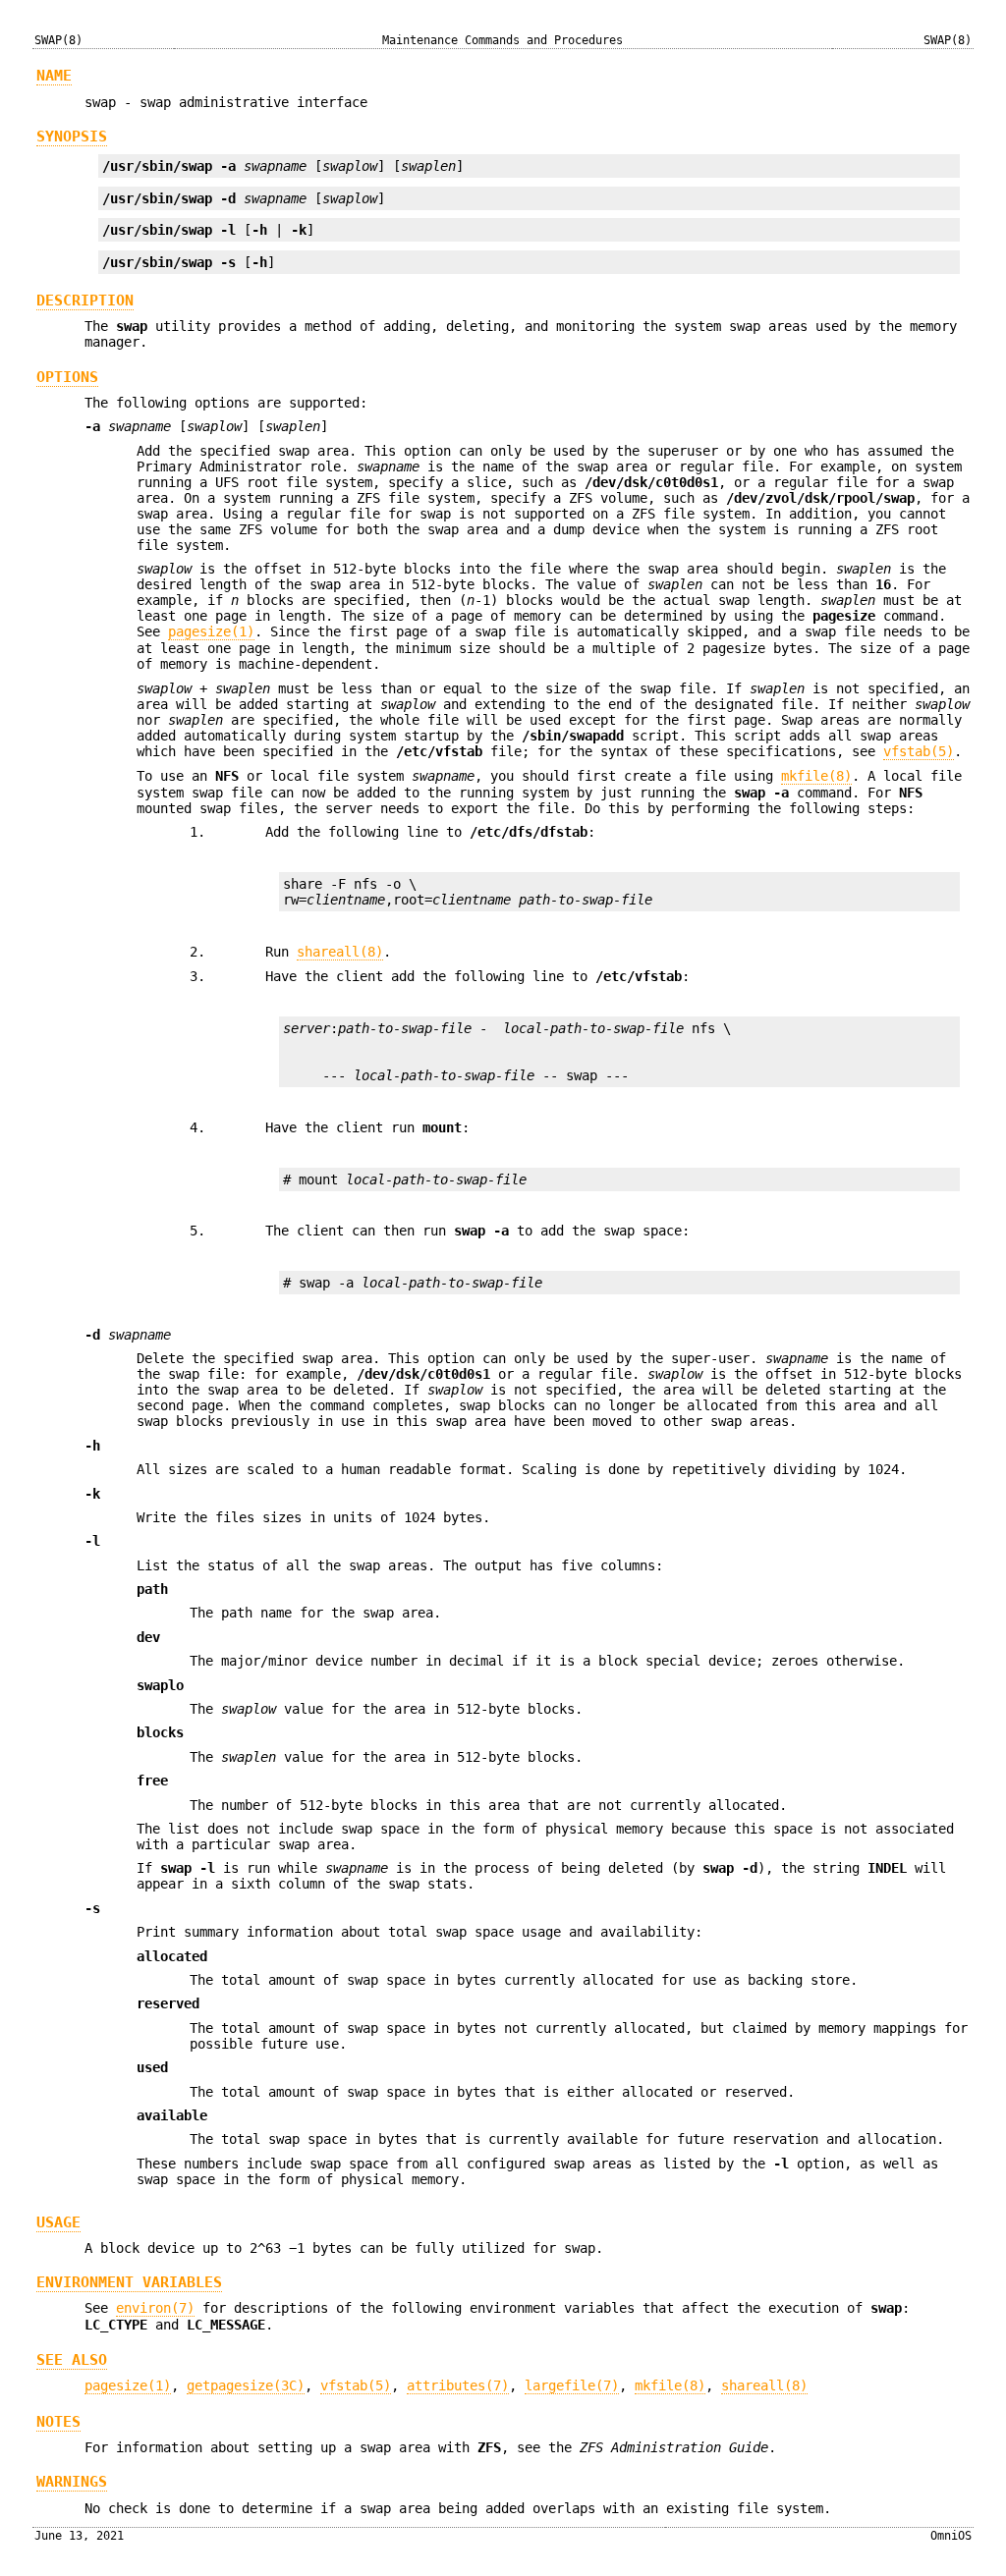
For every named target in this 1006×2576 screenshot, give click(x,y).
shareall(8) (340, 952)
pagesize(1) (211, 631)
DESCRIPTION (85, 301)
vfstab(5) (919, 751)
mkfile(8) (816, 776)
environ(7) (155, 2308)
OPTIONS (67, 377)
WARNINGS (72, 2482)
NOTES (58, 2422)
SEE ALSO (72, 2360)
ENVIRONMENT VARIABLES (129, 2282)
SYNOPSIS (72, 137)
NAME (54, 76)
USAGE (58, 2222)
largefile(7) (572, 2385)
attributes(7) (458, 2385)
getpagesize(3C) (246, 2385)
